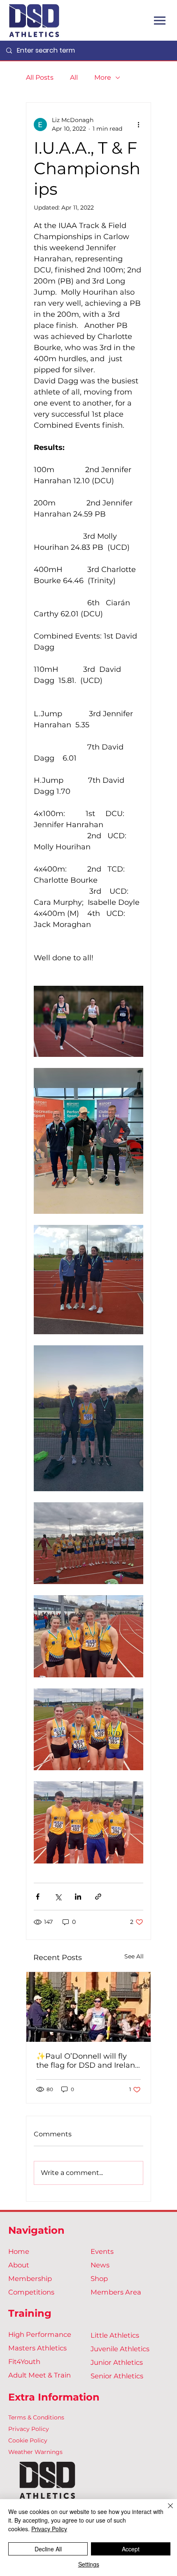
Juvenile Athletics (120, 2349)
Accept (131, 2549)
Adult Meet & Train (40, 2375)
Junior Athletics (117, 2362)
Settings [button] (89, 2564)
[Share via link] (98, 1897)
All (74, 77)
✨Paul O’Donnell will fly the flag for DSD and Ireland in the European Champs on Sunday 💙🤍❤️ (88, 2061)
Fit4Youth (24, 2362)
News (100, 2265)
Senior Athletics (117, 2376)
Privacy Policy (29, 2429)
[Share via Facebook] (38, 1897)
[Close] (165, 2511)
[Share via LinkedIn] (78, 1897)
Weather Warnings (35, 2452)
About (19, 2265)
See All (134, 1956)
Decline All (48, 2549)
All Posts (40, 77)
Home (19, 2251)
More (103, 77)
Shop (99, 2279)
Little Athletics (115, 2335)
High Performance (40, 2334)
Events (102, 2251)
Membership (30, 2279)
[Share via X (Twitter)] (58, 1897)
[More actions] (138, 125)
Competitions (31, 2292)
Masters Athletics (37, 2348)
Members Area (116, 2292)
